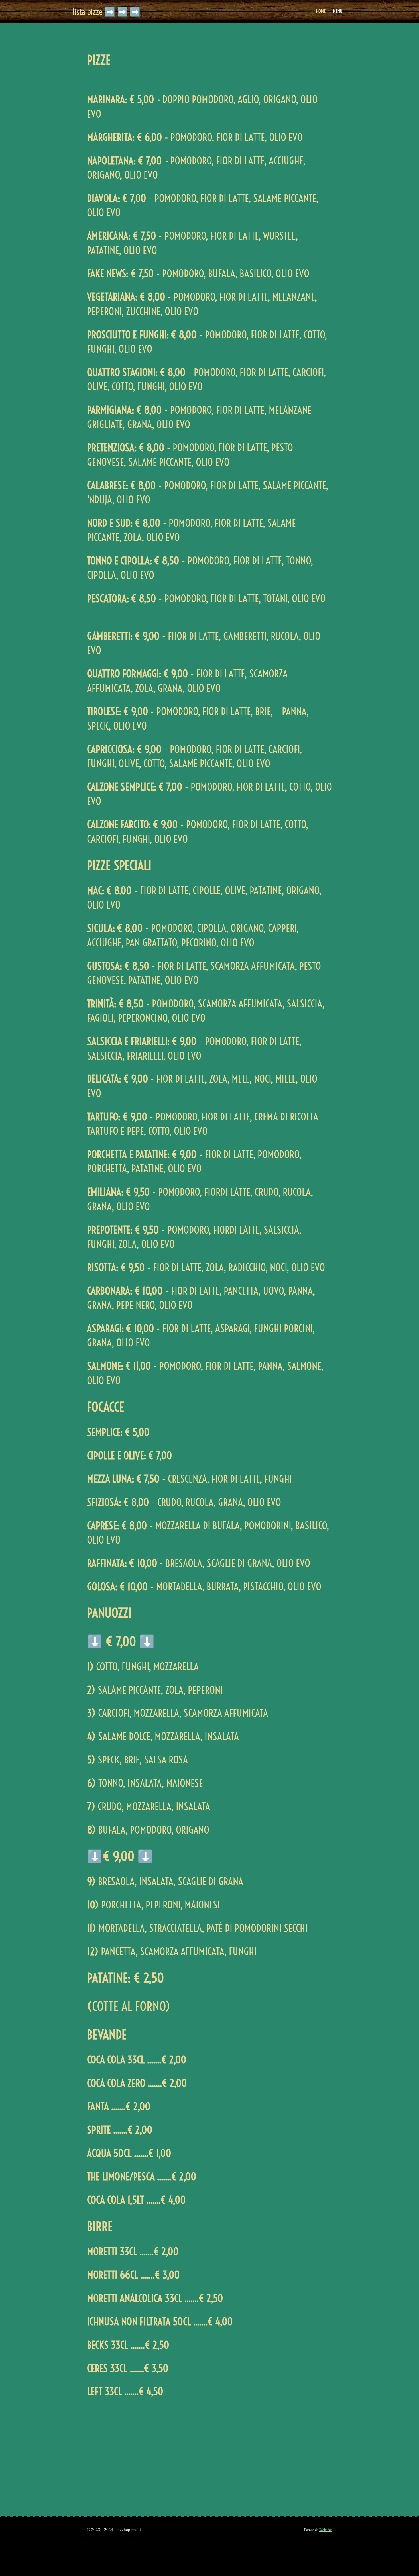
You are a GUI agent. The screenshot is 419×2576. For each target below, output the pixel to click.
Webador (326, 2530)
